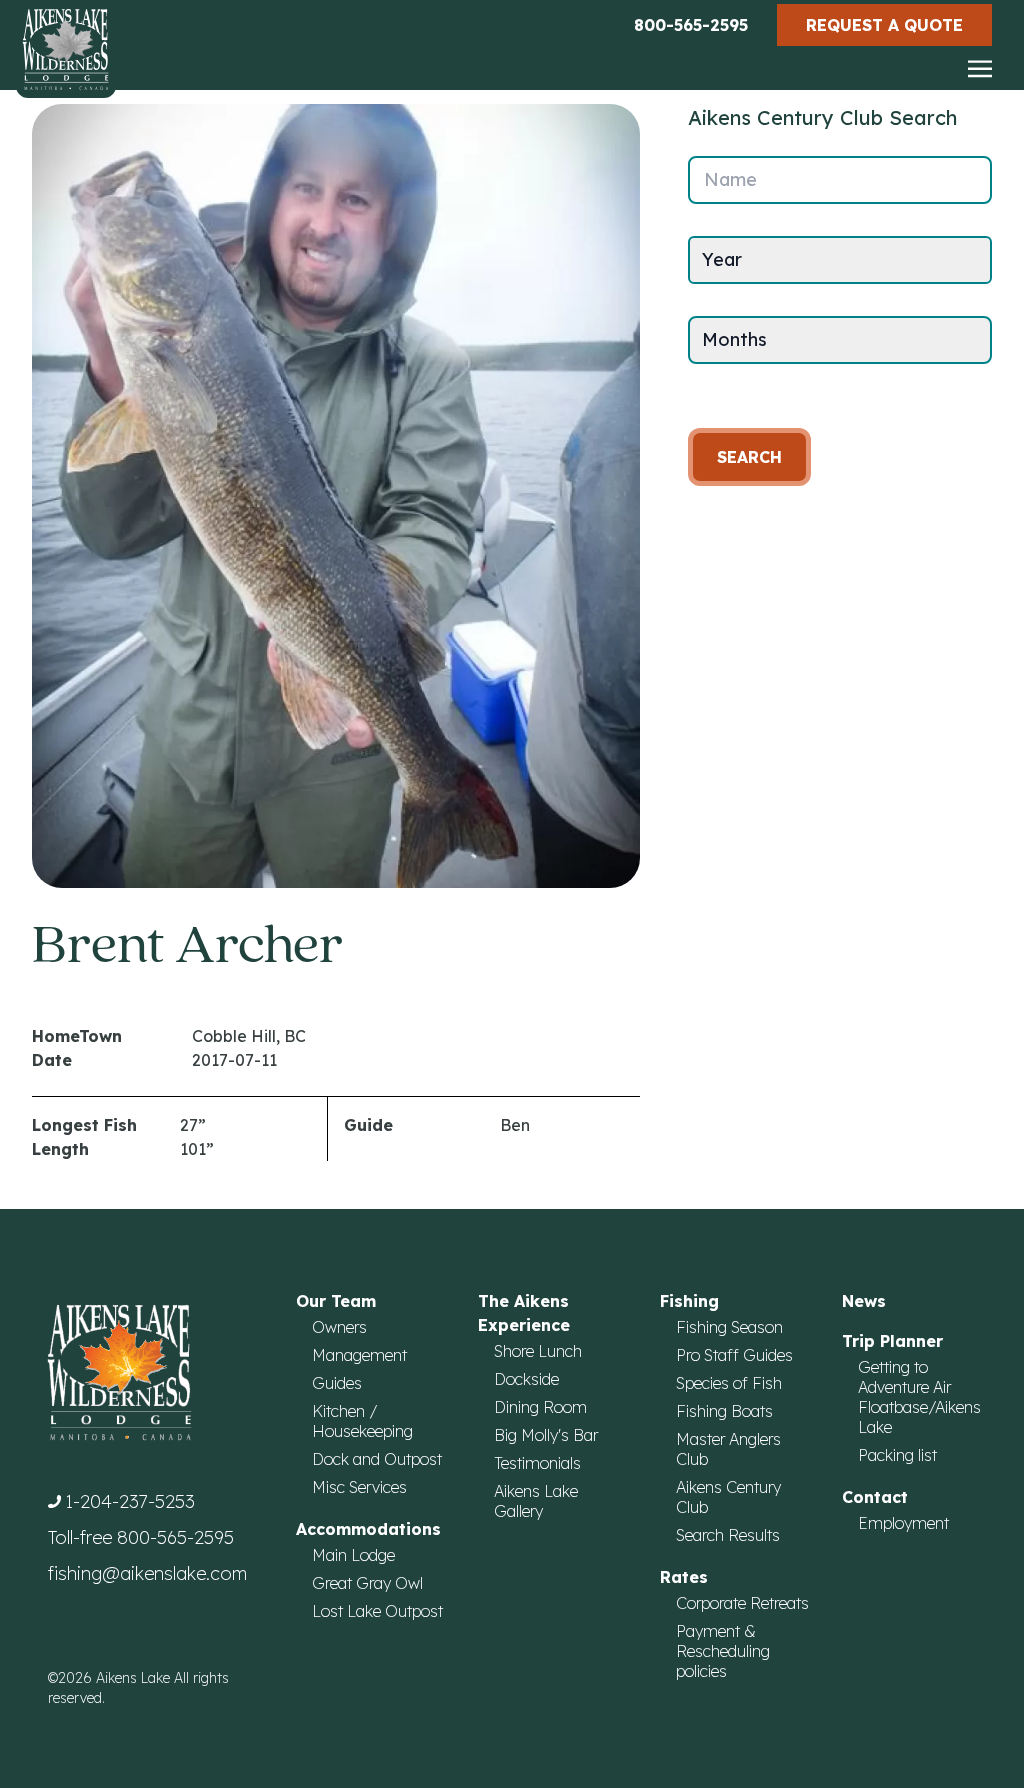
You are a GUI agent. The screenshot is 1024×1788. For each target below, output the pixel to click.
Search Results (728, 1535)
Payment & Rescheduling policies (723, 1651)
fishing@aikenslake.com (147, 1573)
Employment (903, 1523)
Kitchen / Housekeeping (362, 1421)
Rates (684, 1577)
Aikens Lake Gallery (536, 1501)
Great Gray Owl (367, 1583)
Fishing (689, 1301)
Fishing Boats (724, 1411)
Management (359, 1355)
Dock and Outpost (377, 1459)
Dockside (526, 1379)
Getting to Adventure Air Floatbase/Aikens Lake (919, 1397)
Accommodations (368, 1529)
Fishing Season (729, 1327)
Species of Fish (729, 1383)
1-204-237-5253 (130, 1501)
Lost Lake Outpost (377, 1611)
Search (749, 457)
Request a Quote (884, 25)
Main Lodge (353, 1555)
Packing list (897, 1455)
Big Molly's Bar (546, 1435)
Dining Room (540, 1407)
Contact (875, 1497)
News (864, 1301)
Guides (337, 1383)
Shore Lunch (538, 1351)
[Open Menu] (980, 70)
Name (730, 179)
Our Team (336, 1301)
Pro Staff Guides (734, 1355)
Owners (339, 1327)
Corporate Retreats (742, 1603)
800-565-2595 (691, 25)
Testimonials (537, 1463)
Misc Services (359, 1487)
